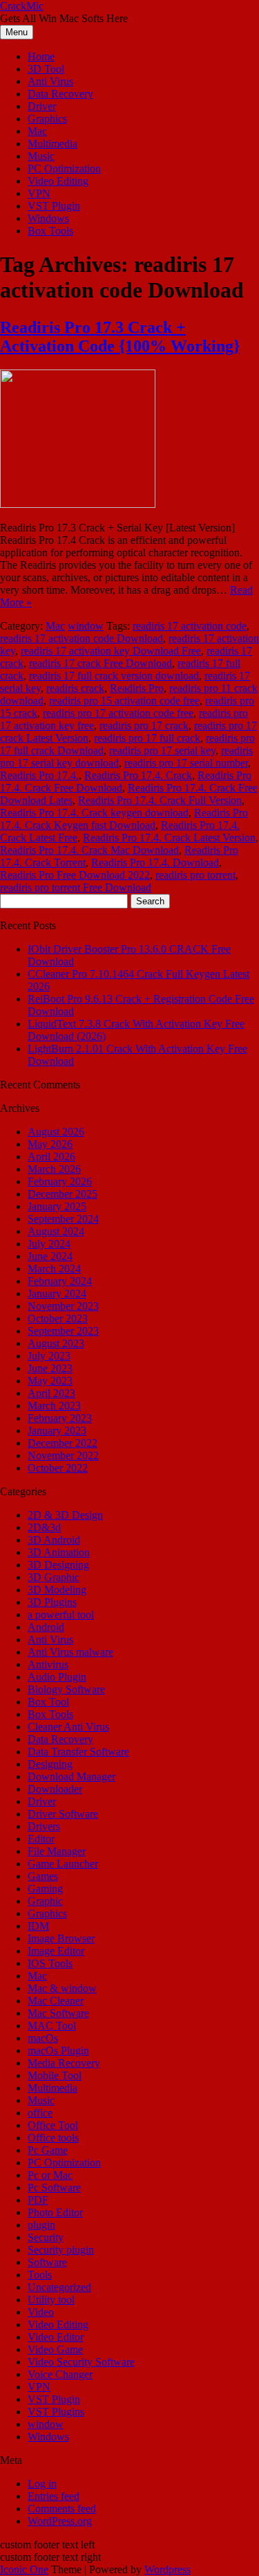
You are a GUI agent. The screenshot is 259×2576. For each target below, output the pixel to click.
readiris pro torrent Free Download (76, 887)
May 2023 (50, 1381)
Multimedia (52, 144)
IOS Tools (50, 1963)
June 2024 (50, 1256)
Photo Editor (55, 2212)
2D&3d (44, 1527)
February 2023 (60, 1418)
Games (43, 1876)
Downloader (55, 1789)
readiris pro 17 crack (144, 725)
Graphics (47, 119)
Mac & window (62, 1988)
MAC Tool (52, 2026)
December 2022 (63, 1443)
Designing (50, 1764)
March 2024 (54, 1269)
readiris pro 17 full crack (147, 738)
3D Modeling (57, 1590)
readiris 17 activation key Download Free (111, 651)
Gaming (45, 1889)
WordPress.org (60, 2521)
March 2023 (54, 1406)
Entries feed (54, 2496)
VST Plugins (56, 2412)
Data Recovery (60, 94)
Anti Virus (50, 81)
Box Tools (50, 231)
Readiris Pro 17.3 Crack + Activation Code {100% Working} (120, 337)
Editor (41, 1839)
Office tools (53, 2138)
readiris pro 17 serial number (186, 763)
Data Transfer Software (78, 1752)
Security (46, 2237)
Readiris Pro (137, 688)
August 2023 (56, 1343)
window (86, 626)
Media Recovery (64, 2063)
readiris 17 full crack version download (114, 676)
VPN (39, 193)
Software (47, 2262)
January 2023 (57, 1431)
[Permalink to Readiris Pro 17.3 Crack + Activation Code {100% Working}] (78, 504)
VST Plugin (54, 206)
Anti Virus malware (70, 1652)
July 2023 (49, 1356)
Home (41, 56)
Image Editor (56, 1951)
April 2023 (51, 1393)
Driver (42, 106)
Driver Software (63, 1814)
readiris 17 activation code (190, 626)
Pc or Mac (50, 2175)
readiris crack (75, 688)
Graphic (45, 1901)
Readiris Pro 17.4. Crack (138, 775)
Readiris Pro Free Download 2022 (75, 875)
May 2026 (50, 1144)
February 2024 (60, 1281)
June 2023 (50, 1368)
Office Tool (53, 2125)
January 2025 (57, 1206)
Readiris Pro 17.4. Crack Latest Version (169, 838)
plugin (41, 2225)
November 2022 (63, 1455)
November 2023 (63, 1306)
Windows (48, 218)
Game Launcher (63, 1864)
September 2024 (63, 1219)
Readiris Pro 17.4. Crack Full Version (160, 800)
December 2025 (63, 1194)
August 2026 (56, 1132)
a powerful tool (61, 1615)
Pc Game (48, 2150)
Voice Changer (60, 2374)
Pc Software (54, 2187)
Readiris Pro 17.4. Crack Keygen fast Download (124, 819)
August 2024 (56, 1231)
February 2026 (60, 1181)
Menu (17, 32)
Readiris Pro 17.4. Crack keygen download (94, 813)
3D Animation (59, 1552)
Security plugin (61, 2250)
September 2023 (63, 1331)
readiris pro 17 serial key (162, 750)
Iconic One (24, 2569)
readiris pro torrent (195, 875)
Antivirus (48, 1664)
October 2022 (58, 1468)
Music (41, 156)
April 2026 (51, 1157)
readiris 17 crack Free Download (100, 663)
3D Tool (46, 69)
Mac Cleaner (56, 2001)
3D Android (54, 1540)
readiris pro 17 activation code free (118, 713)
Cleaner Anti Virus (68, 1727)
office (40, 2113)
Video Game (55, 2349)
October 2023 (58, 1318)
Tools (40, 2275)
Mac (37, 131)
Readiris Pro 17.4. (39, 775)
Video (41, 2312)
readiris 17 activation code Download (81, 638)
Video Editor (56, 2337)
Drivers (44, 1826)
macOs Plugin (58, 2050)
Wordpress (167, 2569)
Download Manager (71, 1776)
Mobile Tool (55, 2075)
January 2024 (57, 1294)
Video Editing (58, 181)
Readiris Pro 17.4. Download (155, 862)
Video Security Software (81, 2362)
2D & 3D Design (65, 1515)
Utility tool (51, 2300)
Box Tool (48, 1702)
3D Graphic (54, 1577)
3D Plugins (52, 1602)
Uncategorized (59, 2287)
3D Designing (58, 1565)
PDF (38, 2200)
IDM (38, 1926)
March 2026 (54, 1169)
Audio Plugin (57, 1677)
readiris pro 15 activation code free (124, 701)
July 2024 (49, 1244)
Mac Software (58, 2013)
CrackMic (22, 6)
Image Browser (61, 1938)
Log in (42, 2484)
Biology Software (66, 1689)
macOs (43, 2038)
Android (46, 1627)
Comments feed (62, 2509)
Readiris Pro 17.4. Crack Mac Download (89, 850)
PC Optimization (64, 168)
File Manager (57, 1851)
